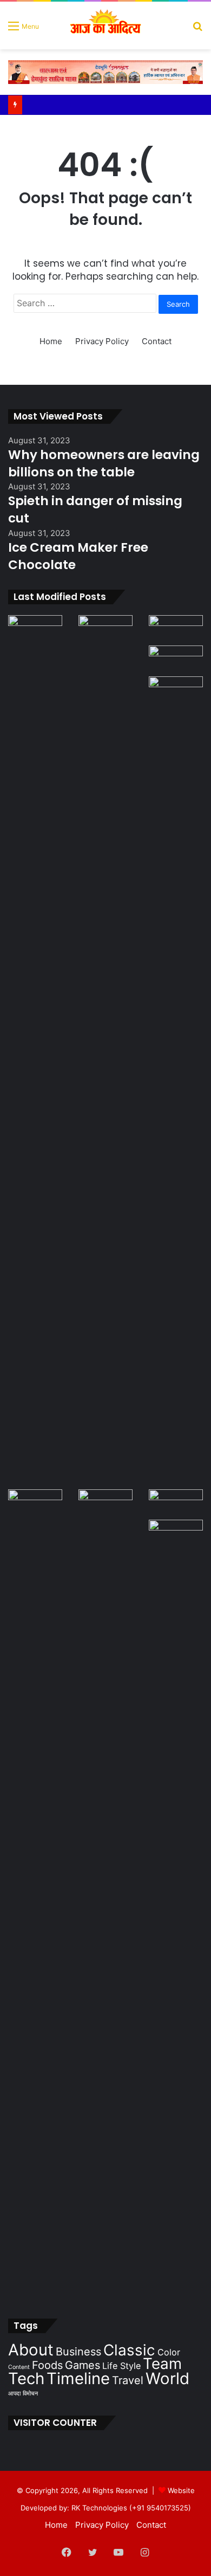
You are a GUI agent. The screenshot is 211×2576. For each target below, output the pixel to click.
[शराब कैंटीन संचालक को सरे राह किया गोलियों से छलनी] (176, 1083)
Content (19, 2367)
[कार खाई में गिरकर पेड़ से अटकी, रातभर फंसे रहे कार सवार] (35, 630)
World (167, 2378)
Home (51, 341)
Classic (129, 2350)
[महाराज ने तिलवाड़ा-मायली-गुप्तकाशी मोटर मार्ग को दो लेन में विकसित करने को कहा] (176, 1535)
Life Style (121, 2366)
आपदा (14, 2394)
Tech (26, 2378)
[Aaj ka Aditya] (106, 25)
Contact (157, 341)
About (31, 2350)
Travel (128, 2380)
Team (162, 2364)
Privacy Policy (102, 341)
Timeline (78, 2378)
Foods (47, 2365)
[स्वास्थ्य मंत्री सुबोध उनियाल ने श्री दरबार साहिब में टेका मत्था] (176, 661)
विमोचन (30, 2394)
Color (169, 2352)
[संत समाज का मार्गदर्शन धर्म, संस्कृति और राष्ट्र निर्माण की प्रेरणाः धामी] (105, 1896)
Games (83, 2365)
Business (78, 2352)
